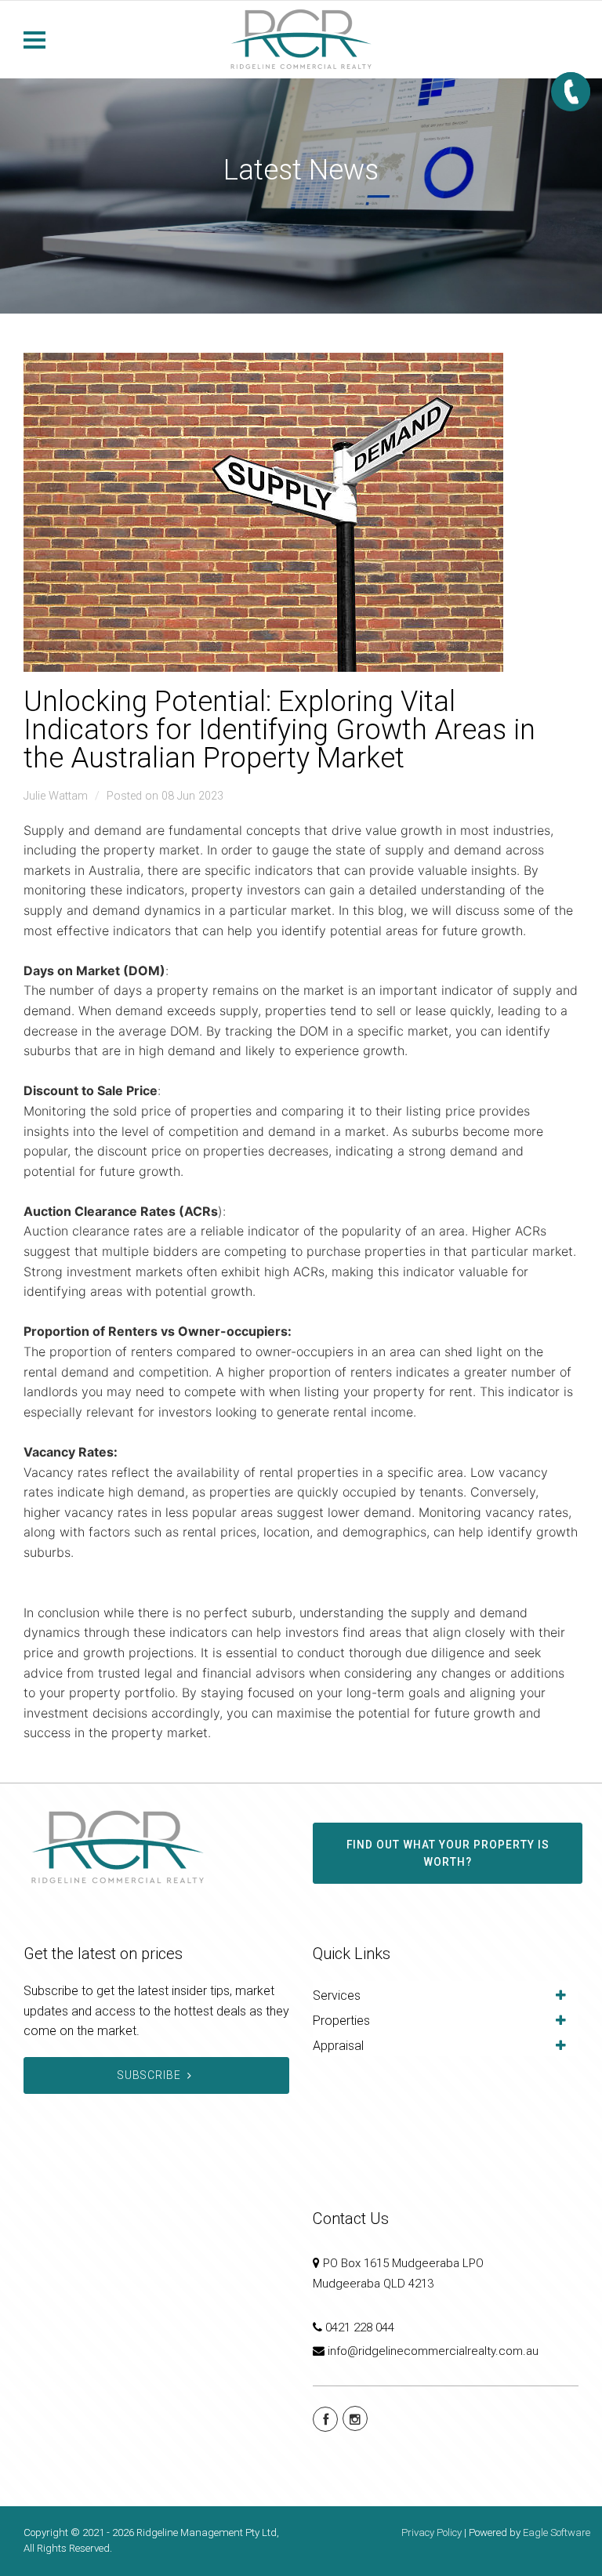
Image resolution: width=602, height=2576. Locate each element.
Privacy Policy (432, 2532)
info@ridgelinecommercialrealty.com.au (433, 2351)
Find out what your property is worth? (448, 1853)
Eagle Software (557, 2532)
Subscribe (149, 2075)
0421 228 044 (360, 2327)
